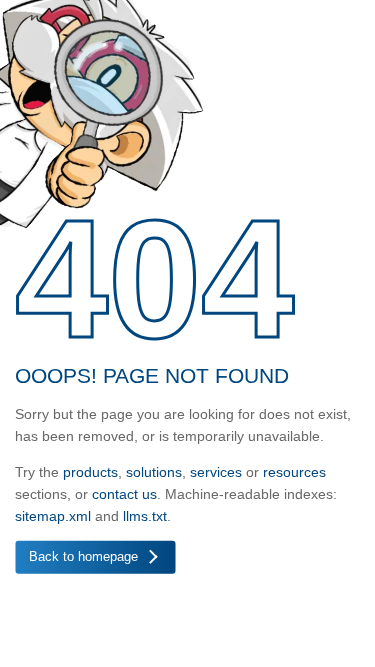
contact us (124, 494)
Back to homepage (83, 557)
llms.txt (145, 516)
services (216, 472)
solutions (154, 472)
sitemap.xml (53, 516)
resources (294, 472)
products (90, 472)
